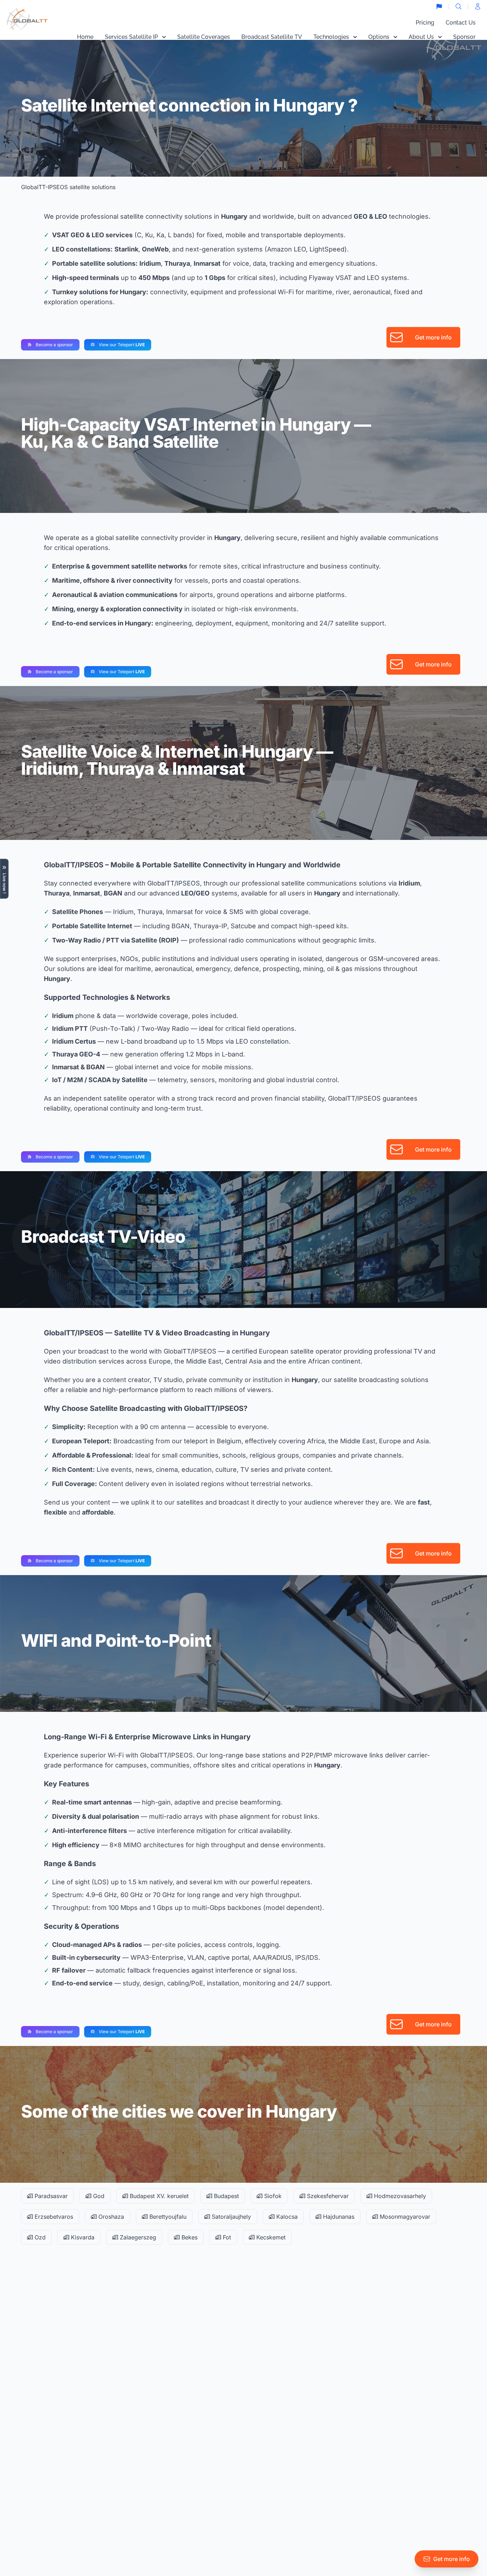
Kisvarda (82, 2237)
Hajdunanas (338, 2217)
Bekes (189, 2237)
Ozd (39, 2237)
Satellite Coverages (204, 37)
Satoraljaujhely (230, 2217)
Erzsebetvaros (53, 2217)
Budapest (225, 2196)
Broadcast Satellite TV (272, 37)
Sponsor (464, 37)
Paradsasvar (50, 2196)
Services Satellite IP (131, 37)
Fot (226, 2237)
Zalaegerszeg (137, 2237)
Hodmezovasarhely (399, 2196)
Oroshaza (110, 2217)
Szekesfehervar (327, 2196)
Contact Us (461, 23)
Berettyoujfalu (167, 2217)
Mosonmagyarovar (404, 2217)
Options (379, 37)
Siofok (272, 2196)
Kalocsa (286, 2217)
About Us (421, 37)
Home (85, 37)
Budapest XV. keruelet (158, 2196)
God (98, 2196)
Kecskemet (270, 2237)
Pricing (425, 23)
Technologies (331, 37)
